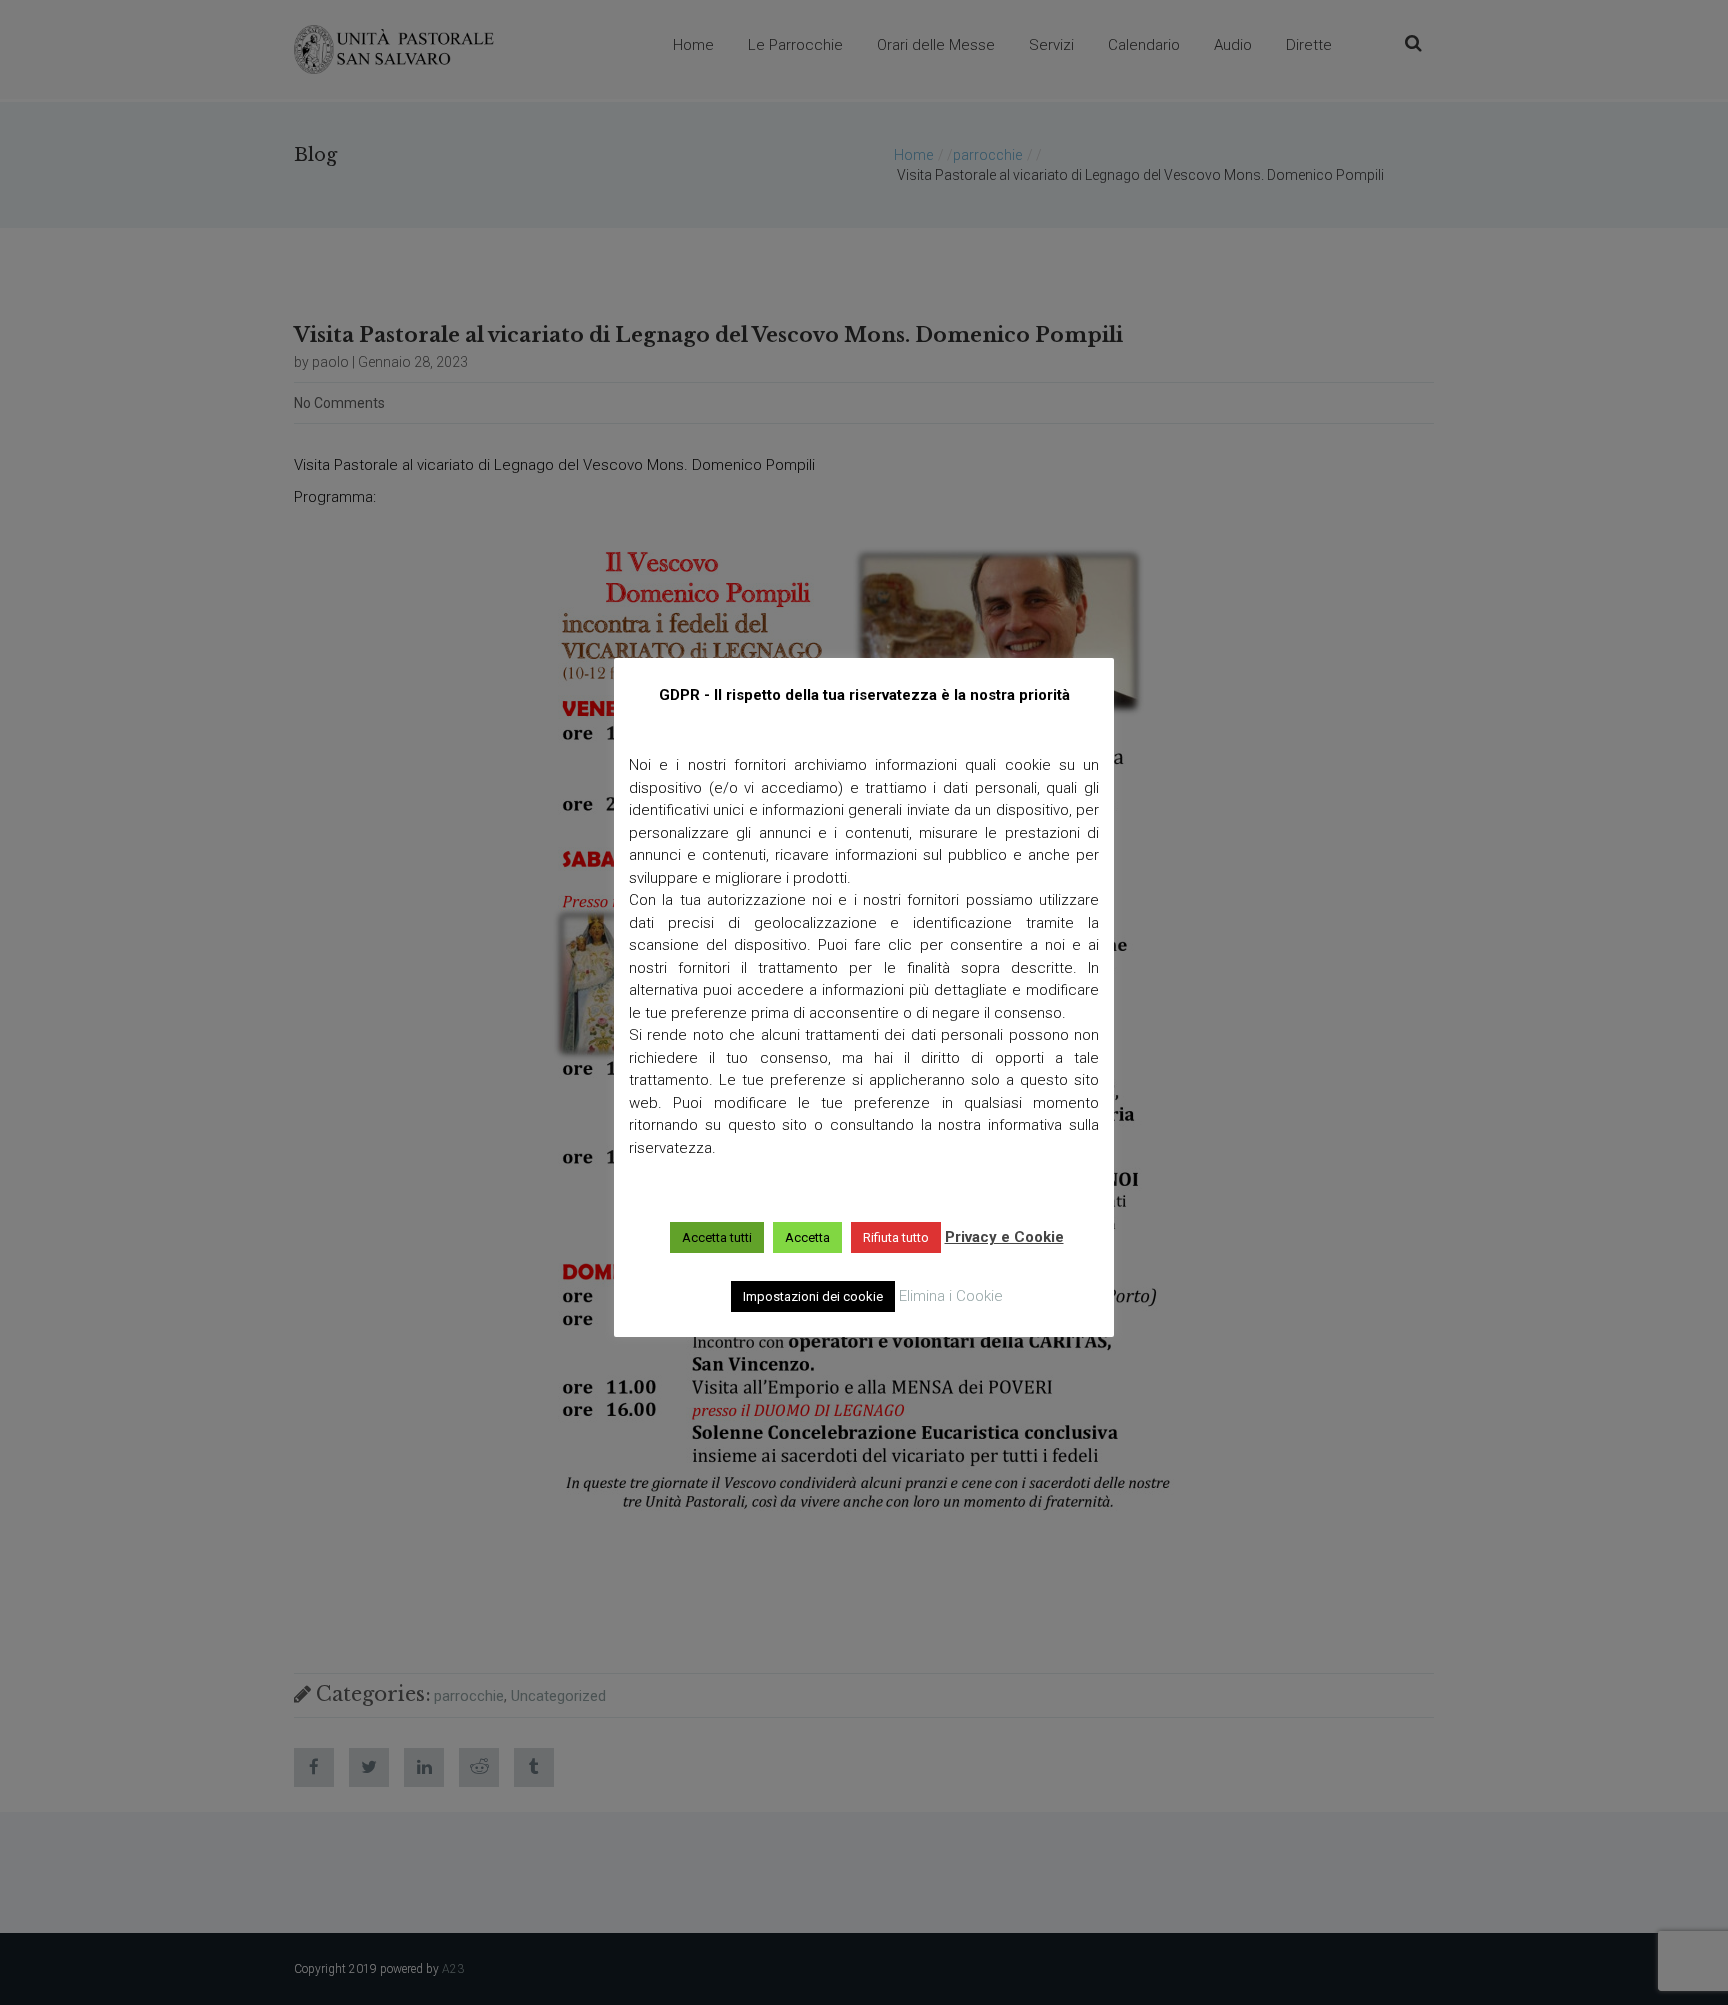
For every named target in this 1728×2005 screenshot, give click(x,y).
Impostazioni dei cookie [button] (813, 1296)
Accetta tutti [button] (717, 1237)
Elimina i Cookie (951, 1296)
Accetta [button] (807, 1237)
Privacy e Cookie (1004, 1237)
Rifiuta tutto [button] (896, 1237)
